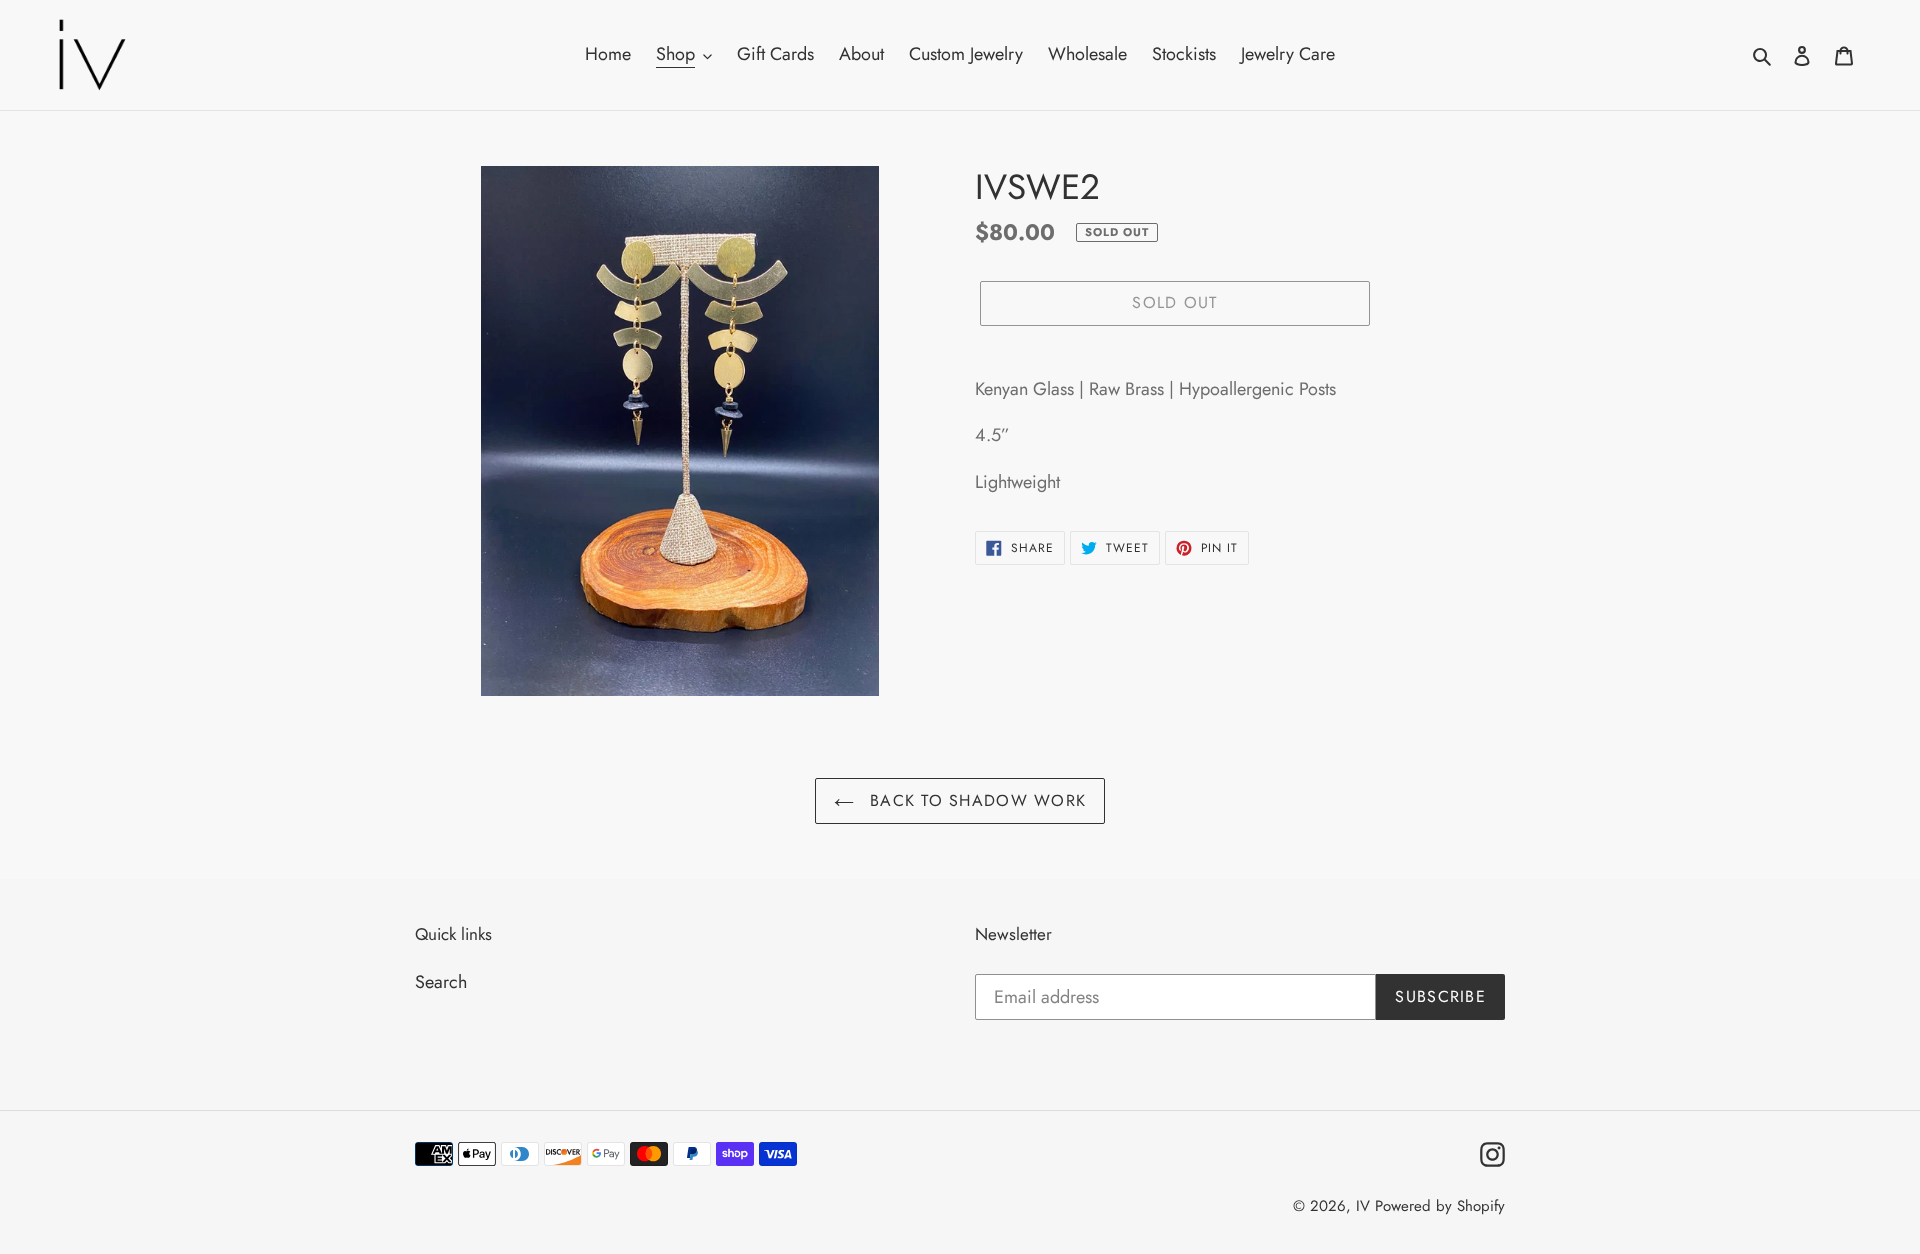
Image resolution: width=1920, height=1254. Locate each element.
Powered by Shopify (1440, 1206)
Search (441, 982)
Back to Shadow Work (975, 800)
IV (1363, 1206)
